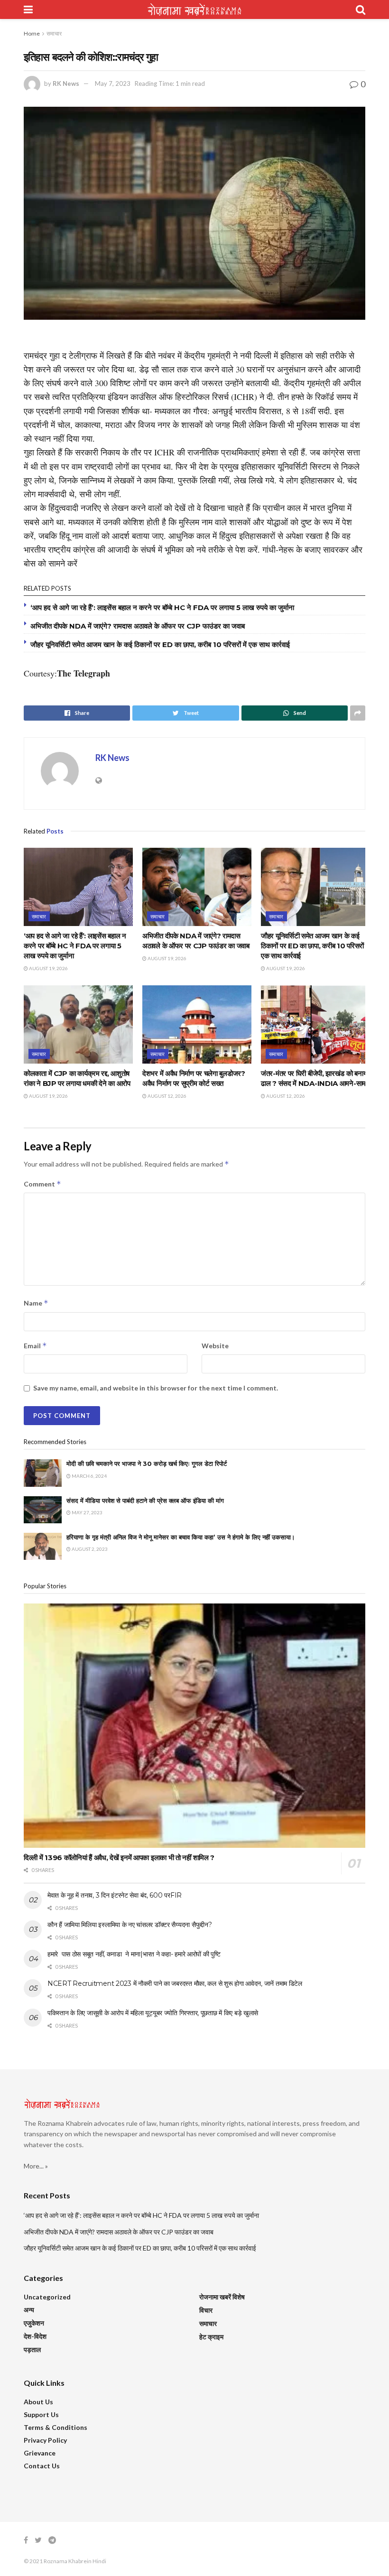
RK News (66, 83)
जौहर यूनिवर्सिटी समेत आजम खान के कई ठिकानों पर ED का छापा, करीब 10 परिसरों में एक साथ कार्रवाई (160, 644)
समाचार (54, 33)
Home (32, 33)
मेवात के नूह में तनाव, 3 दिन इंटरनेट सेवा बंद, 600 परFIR (115, 1895)
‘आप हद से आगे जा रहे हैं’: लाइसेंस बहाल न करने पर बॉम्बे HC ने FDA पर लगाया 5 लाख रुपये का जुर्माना (162, 607)
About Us (38, 2402)
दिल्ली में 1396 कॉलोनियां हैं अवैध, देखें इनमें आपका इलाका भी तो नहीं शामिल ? (119, 1858)
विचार (206, 2310)
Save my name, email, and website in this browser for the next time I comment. (156, 1388)
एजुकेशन (34, 2323)
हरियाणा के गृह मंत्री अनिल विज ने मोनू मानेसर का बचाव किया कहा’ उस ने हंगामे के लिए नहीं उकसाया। (181, 1537)
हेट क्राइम (211, 2337)
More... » (36, 2166)
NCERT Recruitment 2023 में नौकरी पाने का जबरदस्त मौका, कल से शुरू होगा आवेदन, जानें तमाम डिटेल (175, 1983)
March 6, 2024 (89, 1476)
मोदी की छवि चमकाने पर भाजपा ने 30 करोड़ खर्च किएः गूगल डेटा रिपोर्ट (147, 1464)
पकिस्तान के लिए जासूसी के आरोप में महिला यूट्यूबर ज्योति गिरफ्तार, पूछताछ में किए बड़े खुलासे (153, 2013)
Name (36, 1303)
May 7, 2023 (113, 83)
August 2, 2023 (89, 1549)
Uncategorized (47, 2297)
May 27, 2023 (87, 1512)
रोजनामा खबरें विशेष (222, 2297)
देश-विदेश (35, 2336)
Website (215, 1346)
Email (35, 1346)
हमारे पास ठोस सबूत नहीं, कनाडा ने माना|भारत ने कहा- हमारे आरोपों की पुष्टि (134, 1954)
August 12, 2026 (167, 1096)
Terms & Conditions (56, 2427)
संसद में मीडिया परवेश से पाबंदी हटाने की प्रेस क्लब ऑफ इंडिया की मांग (145, 1501)
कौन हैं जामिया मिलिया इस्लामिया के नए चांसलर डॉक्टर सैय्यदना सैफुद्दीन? (130, 1925)
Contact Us (42, 2466)
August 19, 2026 (48, 968)
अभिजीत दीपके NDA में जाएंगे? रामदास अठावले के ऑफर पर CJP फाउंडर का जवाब (138, 626)
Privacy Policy (45, 2440)
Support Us (41, 2414)
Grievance (40, 2453)
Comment (42, 1184)
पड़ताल (32, 2349)
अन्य (29, 2310)
